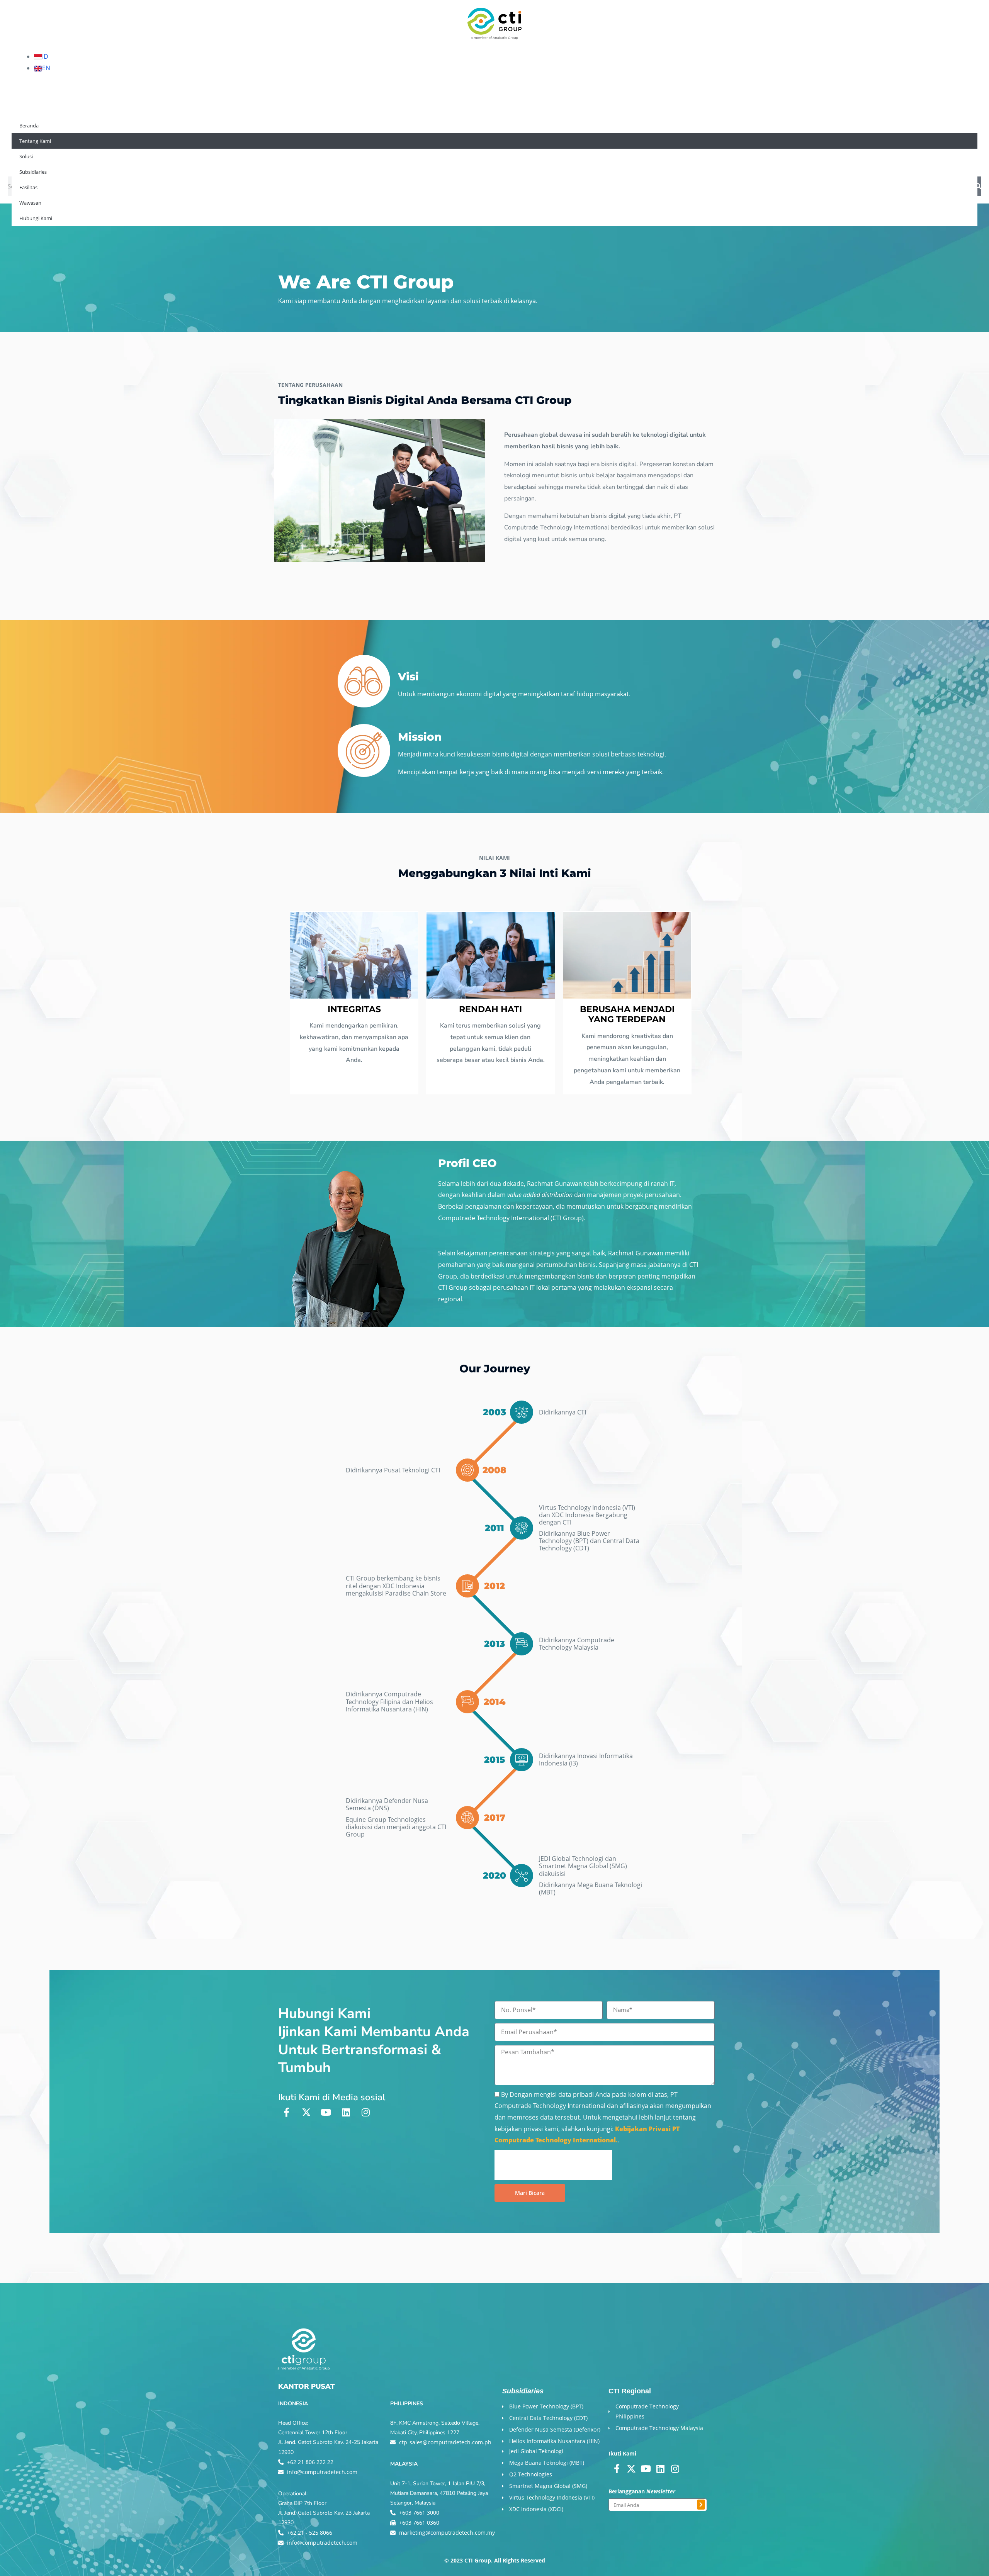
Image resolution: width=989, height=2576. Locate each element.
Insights (198, 160)
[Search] (978, 186)
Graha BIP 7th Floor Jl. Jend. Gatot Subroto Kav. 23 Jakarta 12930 (324, 2513)
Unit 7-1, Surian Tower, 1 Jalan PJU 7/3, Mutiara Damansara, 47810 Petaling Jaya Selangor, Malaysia (439, 2493)
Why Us (26, 160)
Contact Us (241, 160)
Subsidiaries (114, 160)
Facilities (159, 160)
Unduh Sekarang (912, 2551)
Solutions (67, 160)
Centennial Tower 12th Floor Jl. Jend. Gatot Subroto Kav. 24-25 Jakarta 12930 (328, 2442)
